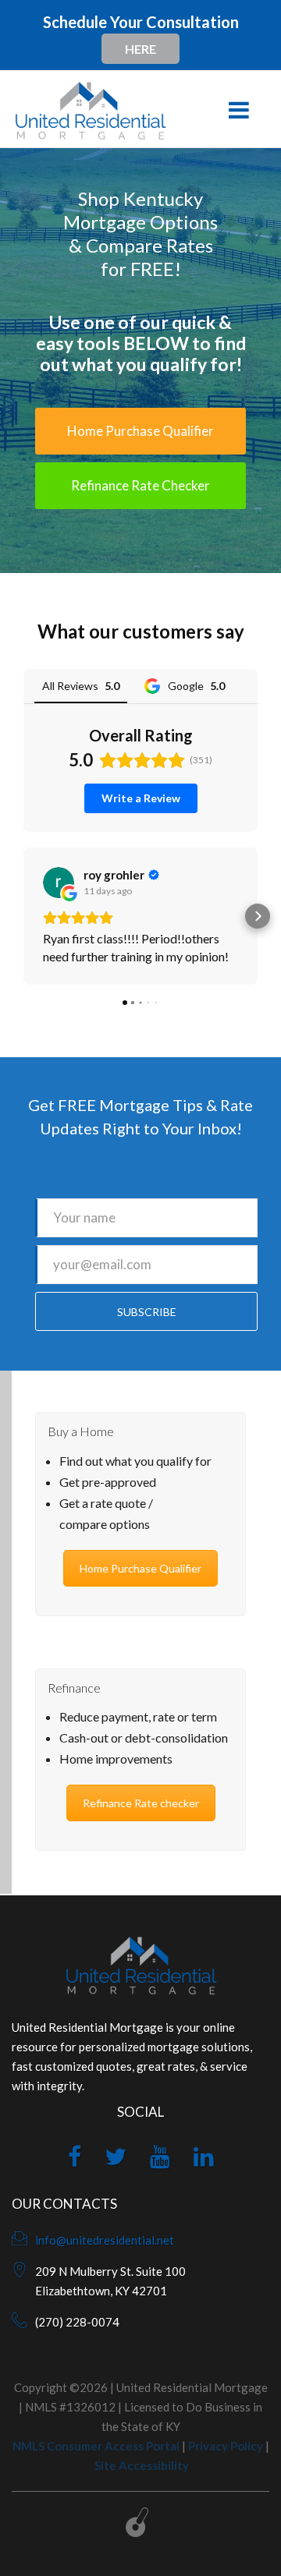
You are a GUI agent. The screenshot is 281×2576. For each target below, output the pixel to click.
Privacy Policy (226, 2446)
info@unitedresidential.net (105, 2240)
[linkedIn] (204, 2160)
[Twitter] (116, 2160)
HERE (140, 49)
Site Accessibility (142, 2465)
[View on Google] (59, 883)
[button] (23, 916)
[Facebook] (75, 2160)
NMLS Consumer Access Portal (96, 2446)
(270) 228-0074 (77, 2322)
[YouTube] (160, 2160)
